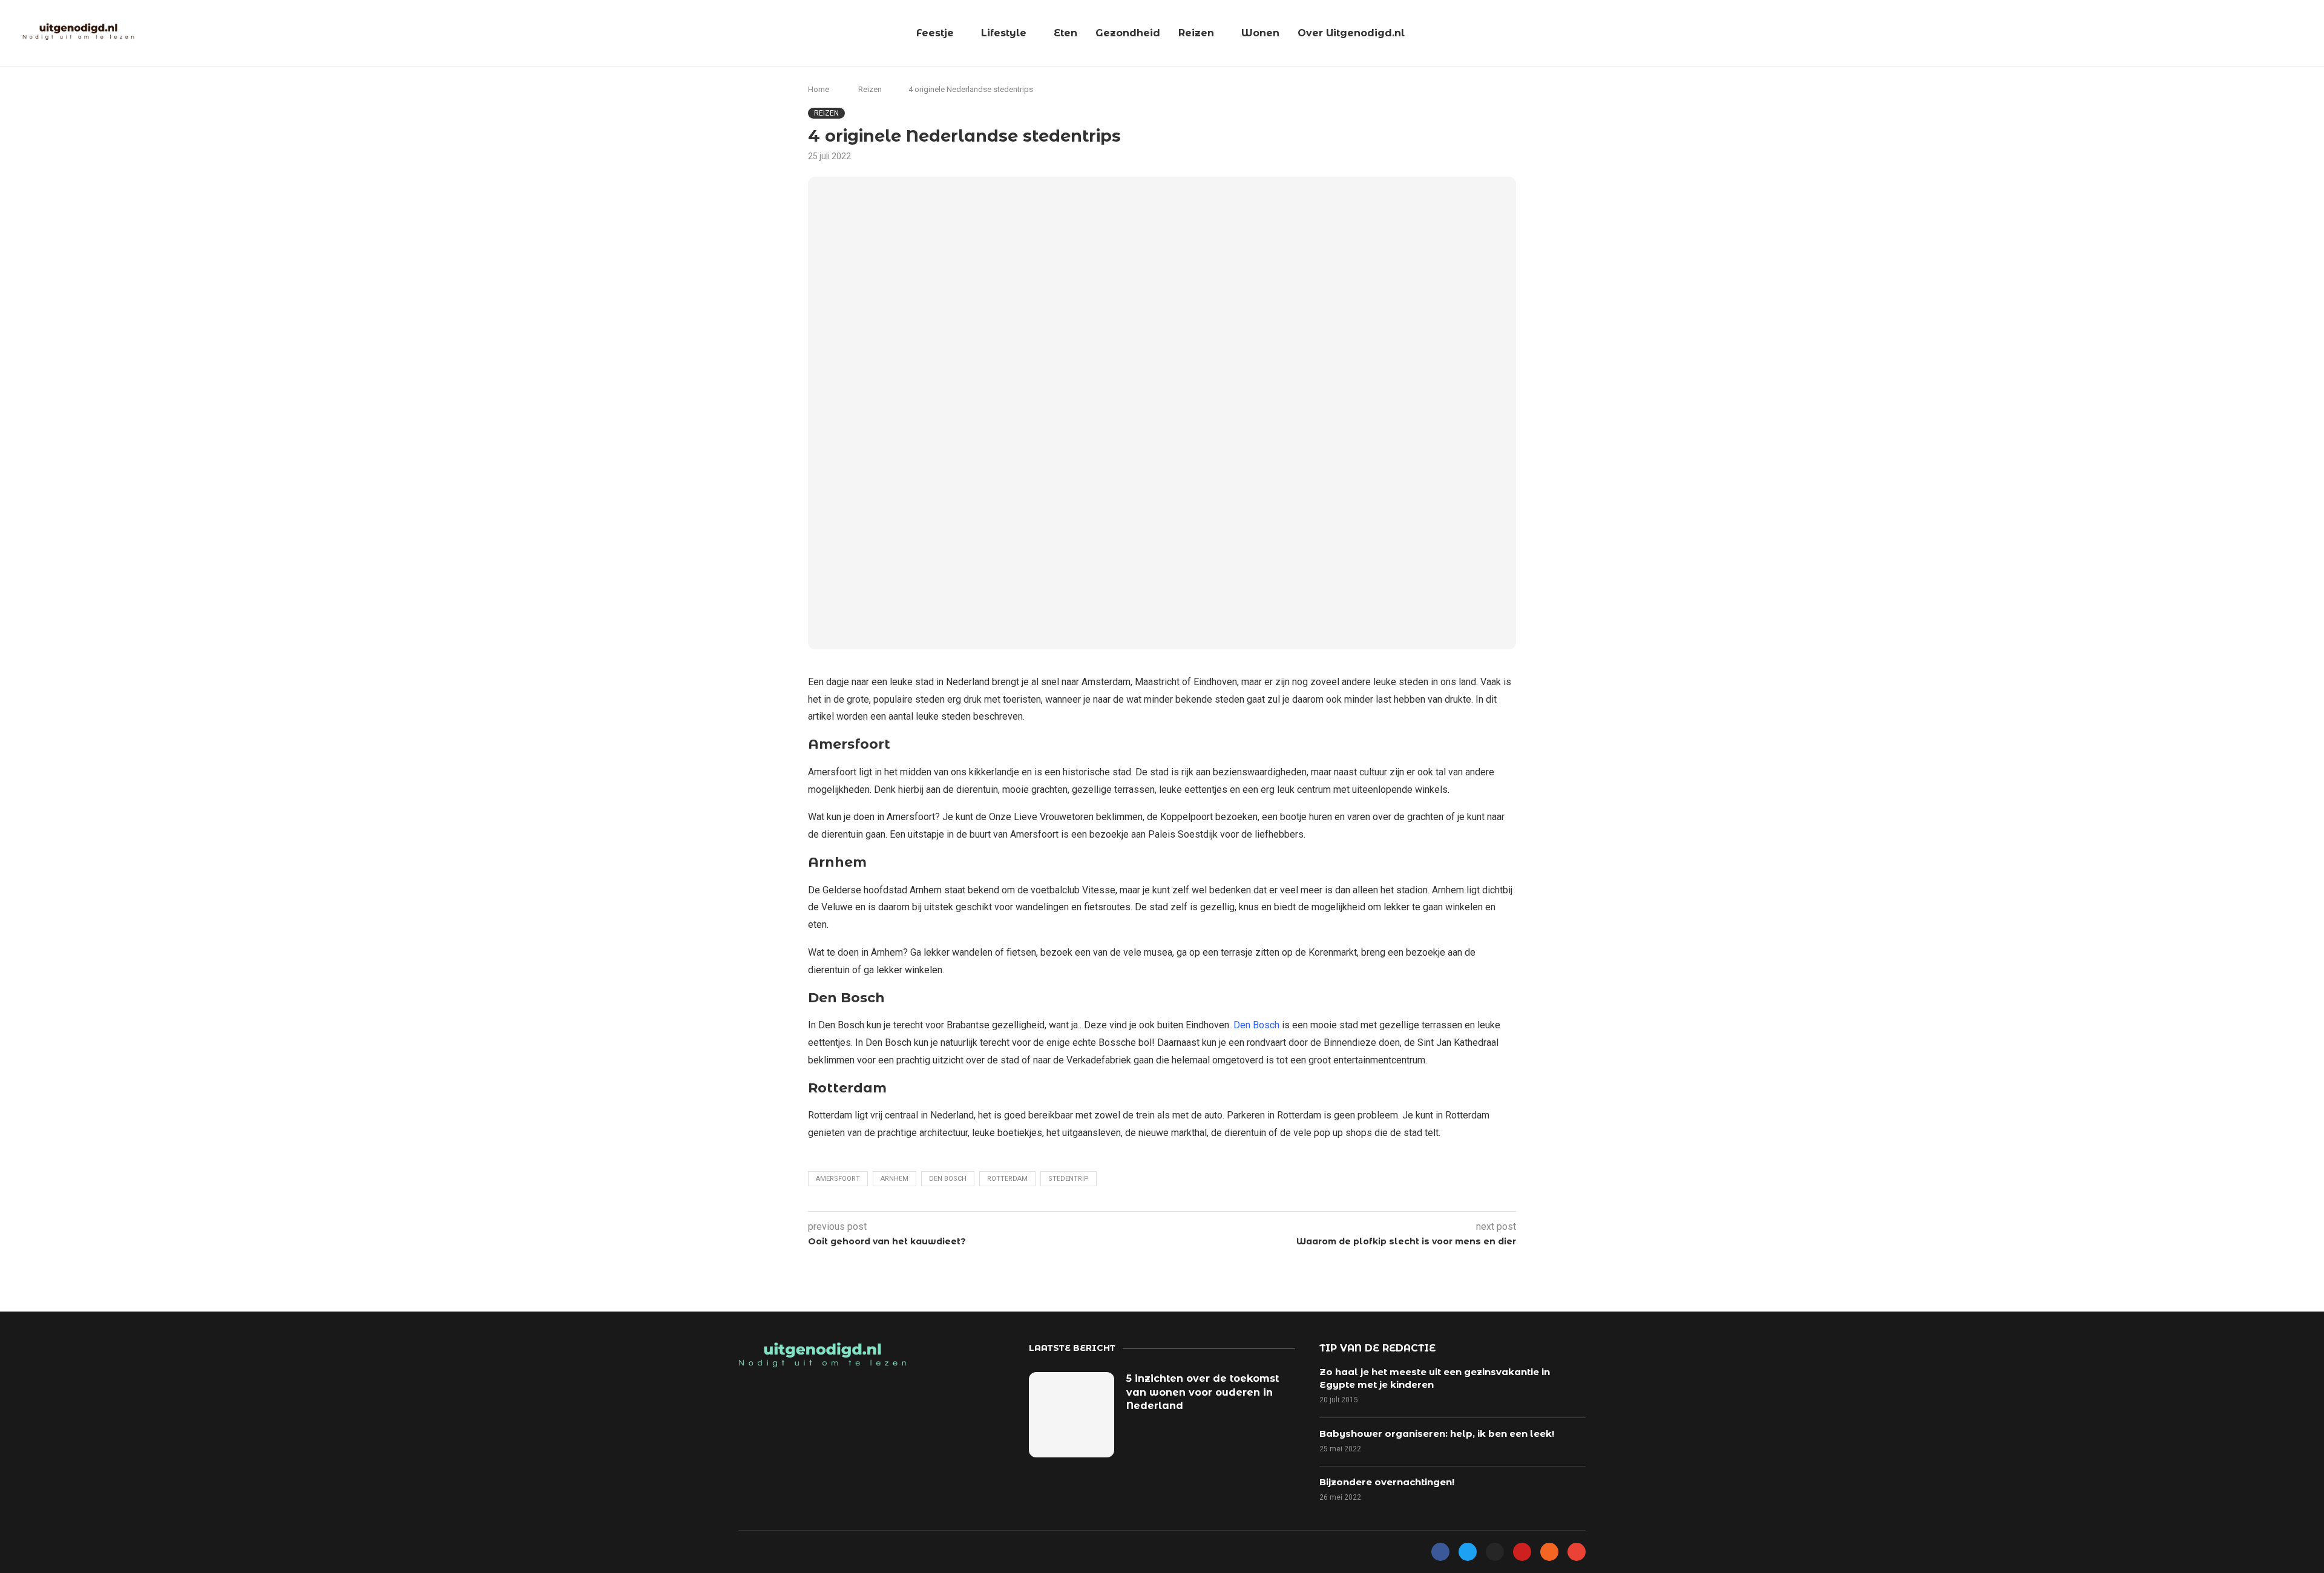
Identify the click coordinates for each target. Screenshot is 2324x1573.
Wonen (1260, 33)
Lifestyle (1004, 33)
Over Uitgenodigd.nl (1351, 33)
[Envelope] (1577, 1552)
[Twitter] (1468, 1552)
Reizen (1196, 33)
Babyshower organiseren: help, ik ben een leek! (1437, 1433)
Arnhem (894, 1179)
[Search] (2309, 34)
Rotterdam (1007, 1179)
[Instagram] (1495, 1552)
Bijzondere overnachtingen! (1387, 1482)
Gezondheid (1128, 33)
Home (819, 89)
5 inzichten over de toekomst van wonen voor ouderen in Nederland (1203, 1392)
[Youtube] (1522, 1552)
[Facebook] (1440, 1552)
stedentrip (1068, 1179)
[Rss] (1549, 1552)
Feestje (935, 33)
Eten (1065, 33)
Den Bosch (1256, 1025)
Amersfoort (838, 1179)
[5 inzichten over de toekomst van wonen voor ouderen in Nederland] (1072, 1415)
